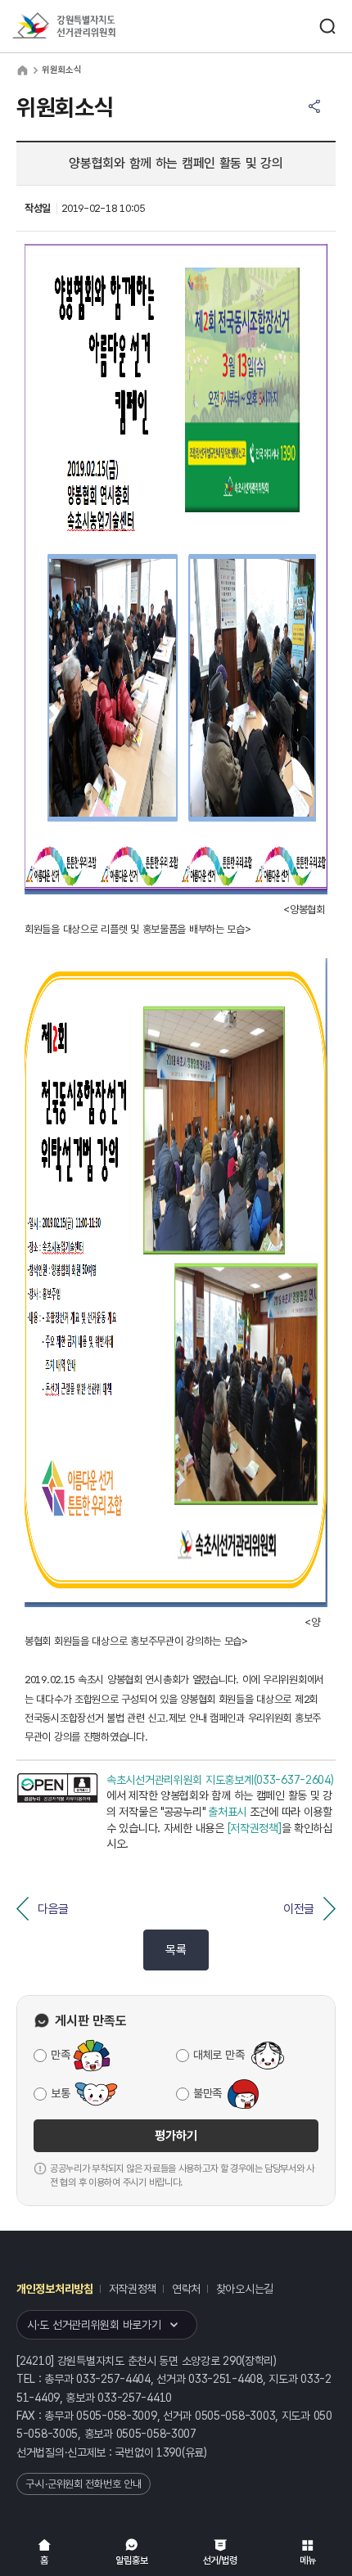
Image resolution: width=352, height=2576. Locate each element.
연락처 (186, 2289)
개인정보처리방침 (55, 2289)
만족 (60, 2055)
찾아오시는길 (245, 2289)
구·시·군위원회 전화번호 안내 (83, 2484)
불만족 (208, 2093)
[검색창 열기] (327, 26)
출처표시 (227, 1812)
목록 (176, 1950)
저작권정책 (133, 2289)
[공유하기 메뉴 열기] (314, 106)
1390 (169, 2452)
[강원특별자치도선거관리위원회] (94, 27)
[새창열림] (57, 1813)
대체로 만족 (219, 2055)
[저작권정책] (255, 1828)
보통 (60, 2093)
